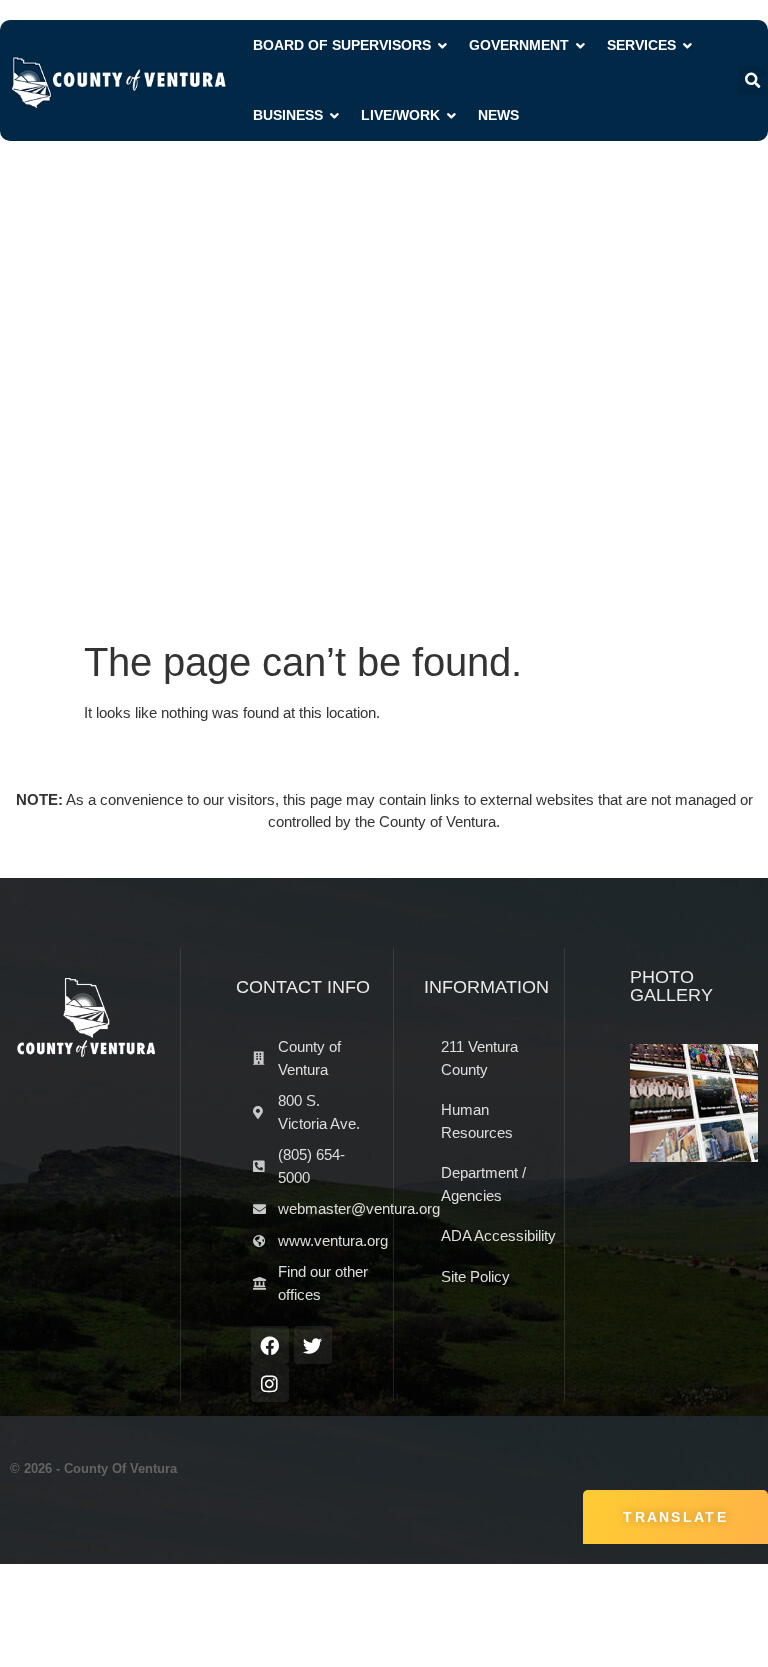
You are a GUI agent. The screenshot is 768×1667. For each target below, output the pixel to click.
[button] (752, 81)
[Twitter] (313, 1345)
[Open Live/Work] (452, 115)
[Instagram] (270, 1383)
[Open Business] (335, 115)
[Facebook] (270, 1345)
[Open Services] (688, 45)
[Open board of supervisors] (443, 45)
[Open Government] (581, 45)
